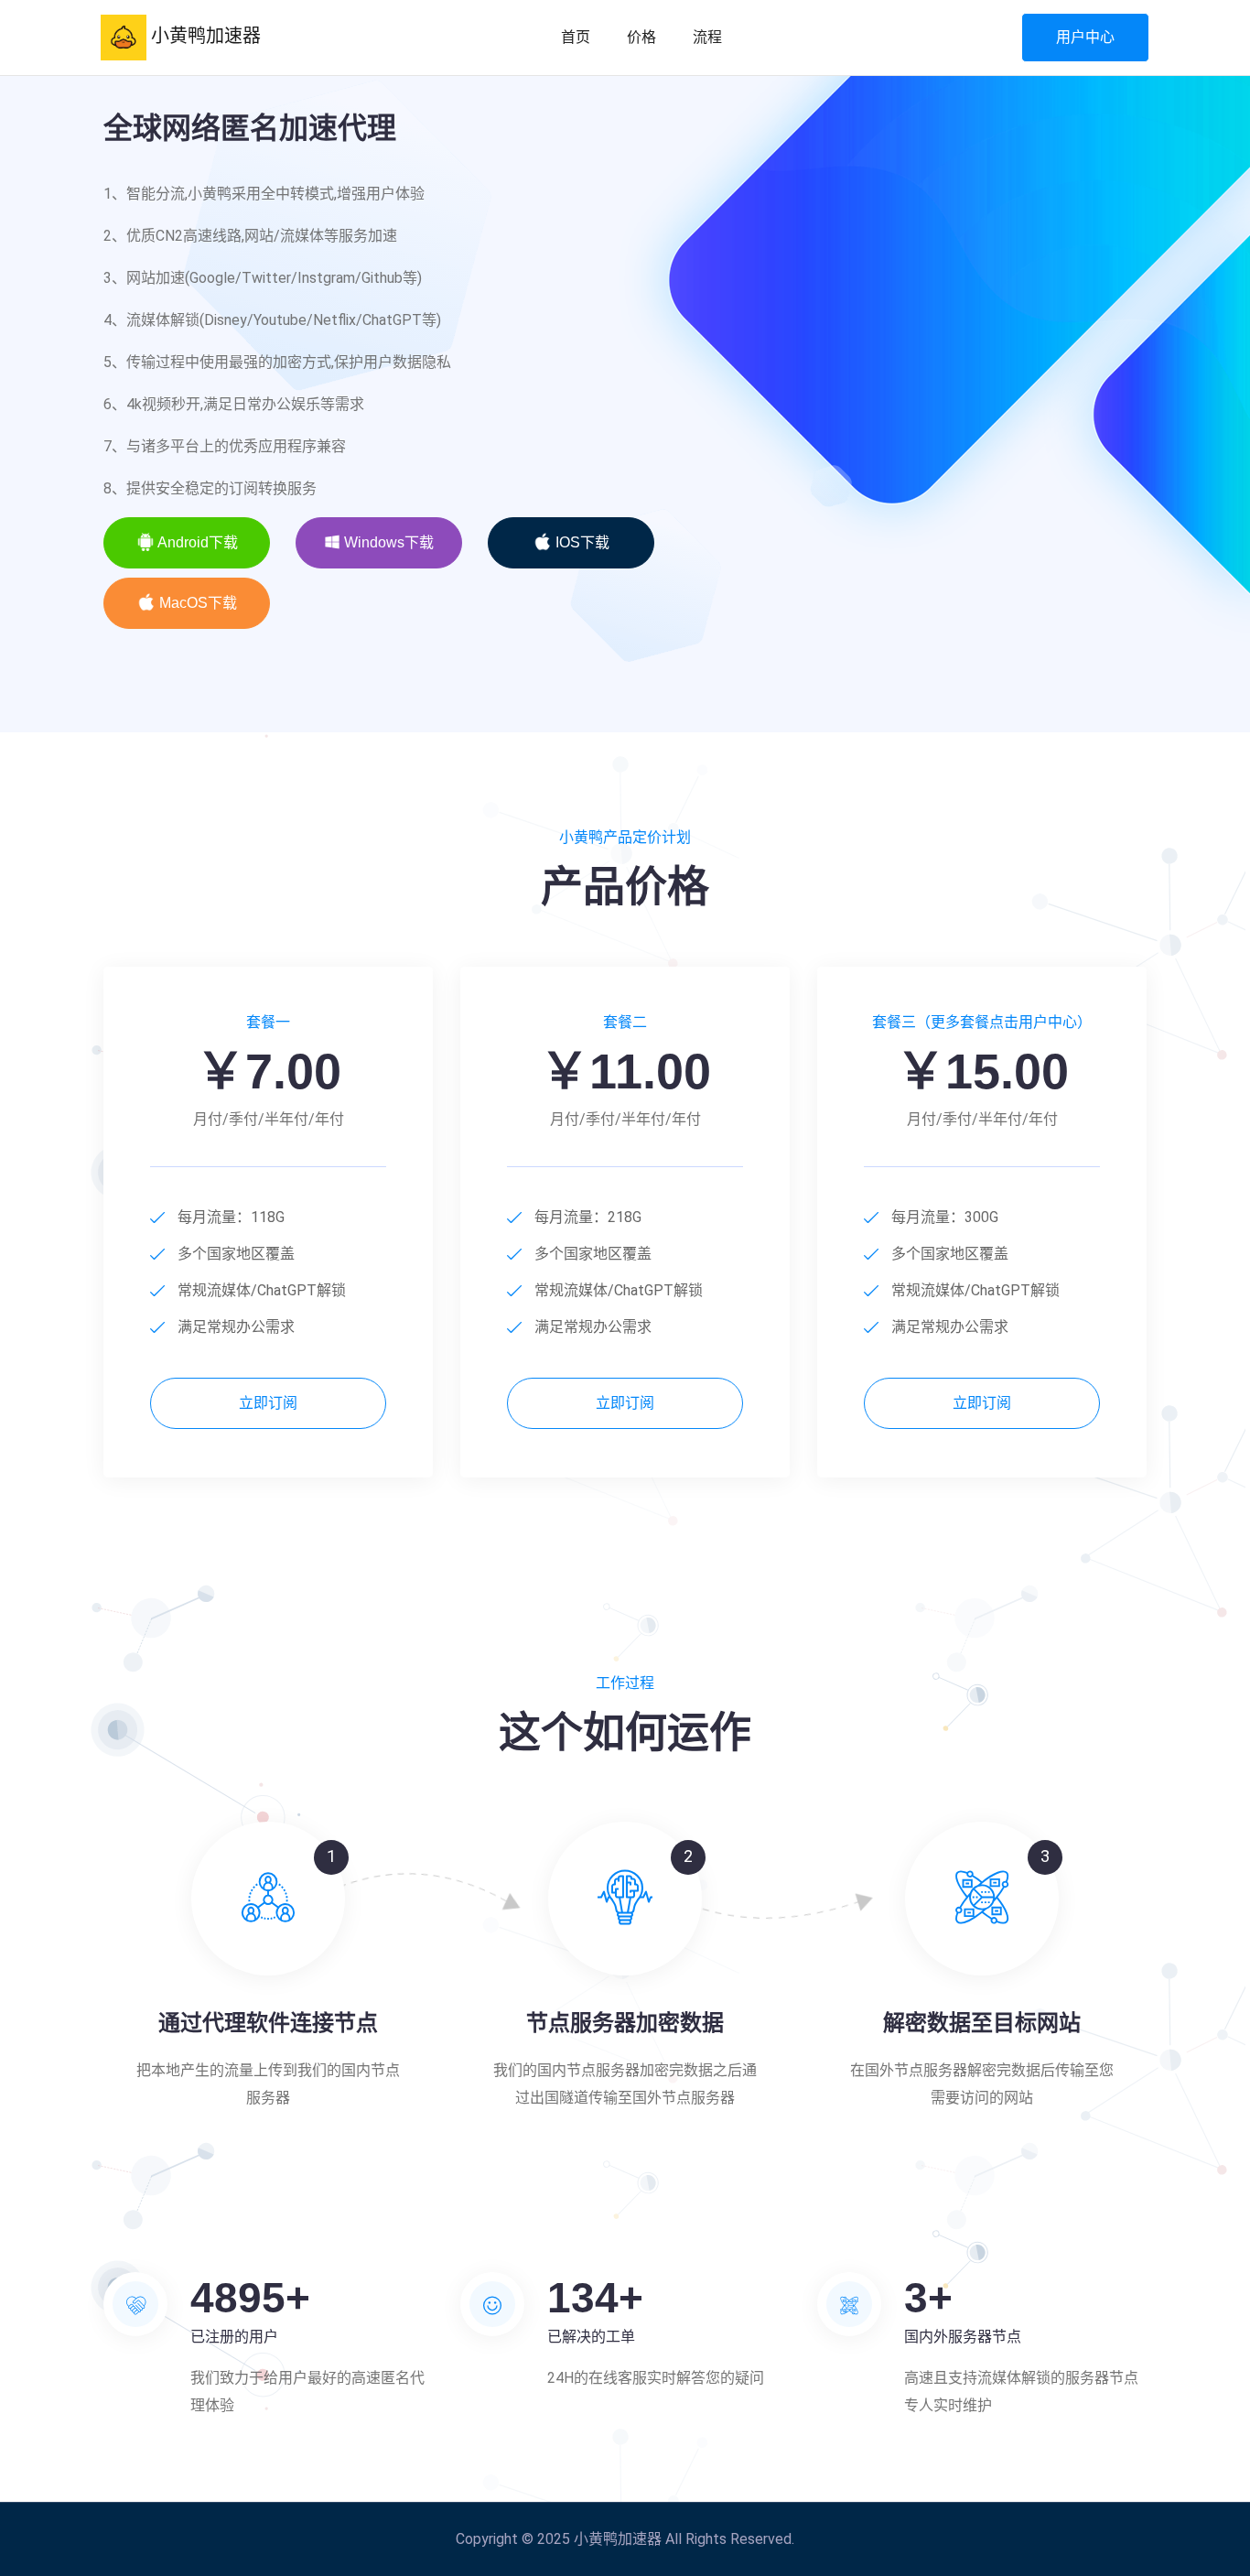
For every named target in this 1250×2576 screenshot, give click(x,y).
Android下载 (196, 542)
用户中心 (1085, 37)
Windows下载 (387, 542)
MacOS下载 (196, 603)
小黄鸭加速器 (204, 36)
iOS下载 (581, 542)
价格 (641, 37)
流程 (707, 37)
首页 (576, 37)
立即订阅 (268, 1403)
